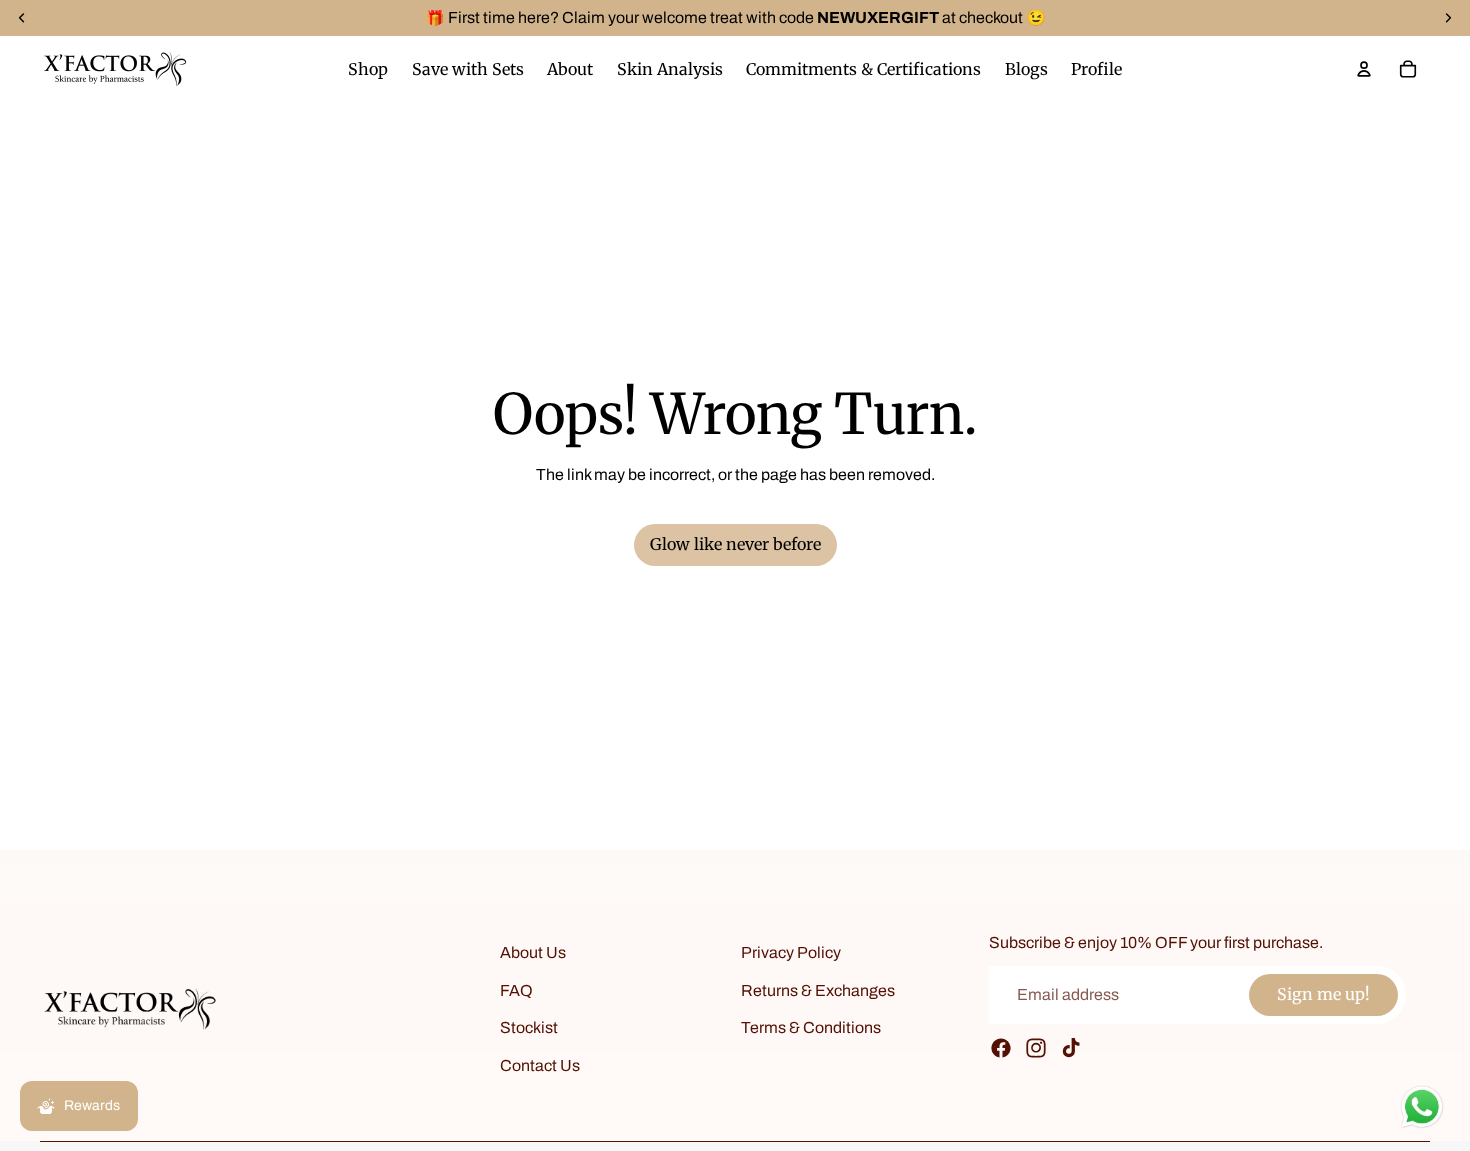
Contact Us (540, 1065)
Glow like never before (735, 544)
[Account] (1364, 69)
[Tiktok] (1071, 1048)
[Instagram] (1036, 1048)
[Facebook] (1001, 1048)
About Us (533, 952)
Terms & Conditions (811, 1027)
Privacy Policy (791, 952)
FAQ (516, 990)
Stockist (529, 1027)
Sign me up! (1323, 995)
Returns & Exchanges (818, 990)
